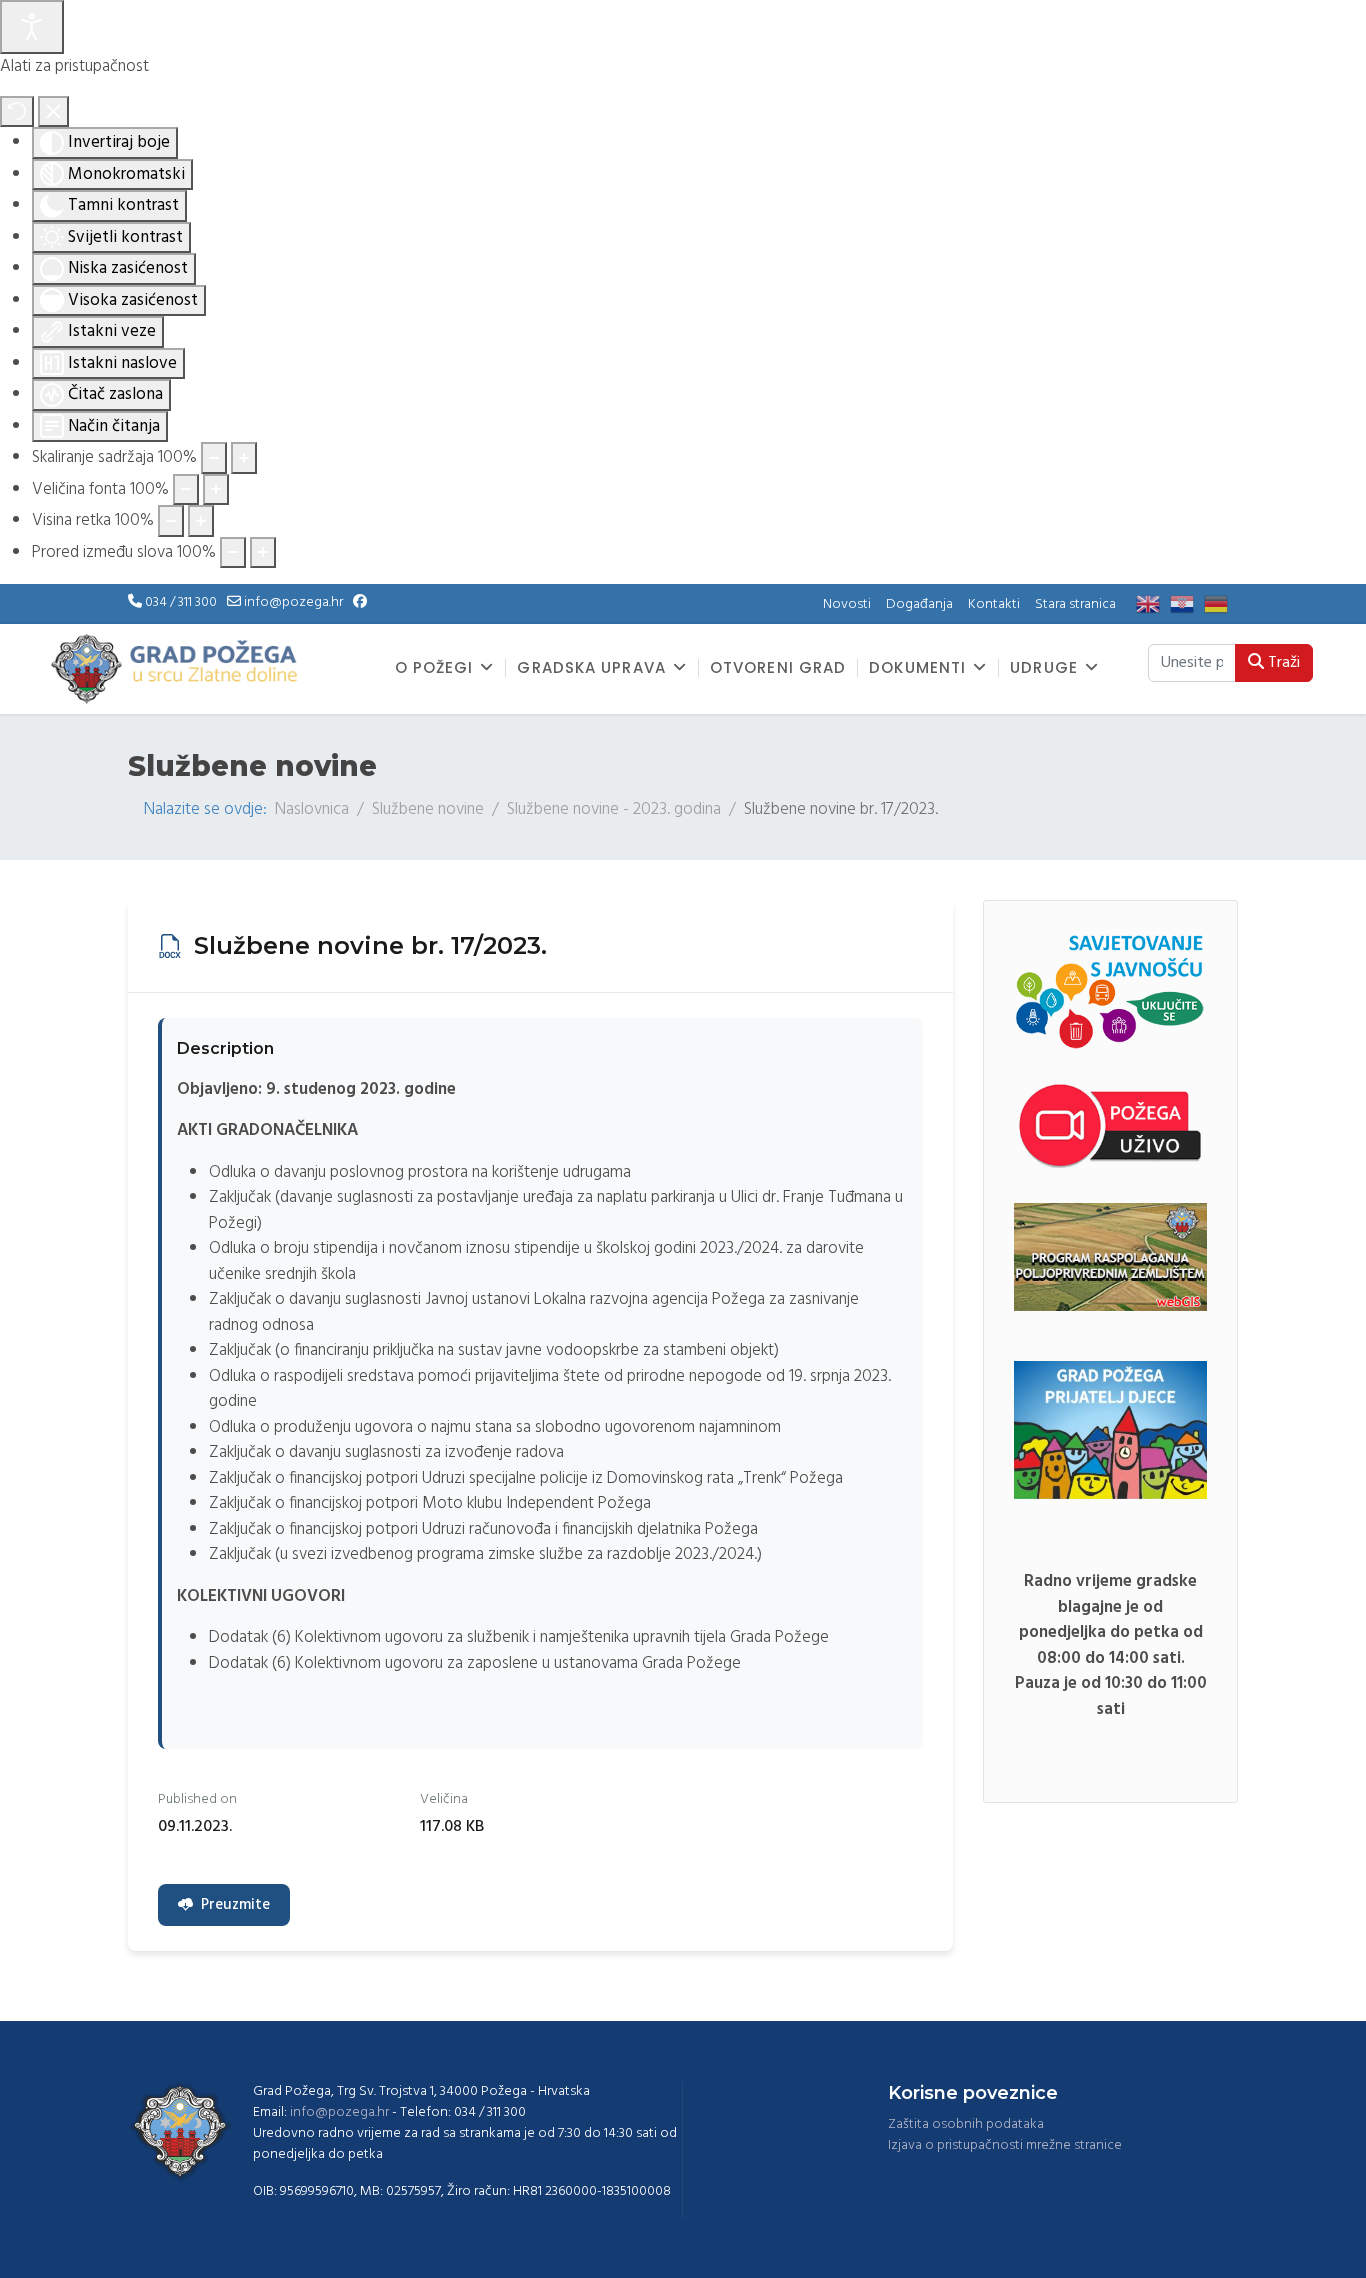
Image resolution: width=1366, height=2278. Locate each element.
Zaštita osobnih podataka (966, 2124)
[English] (1153, 604)
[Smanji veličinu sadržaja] (214, 458)
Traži (1282, 663)
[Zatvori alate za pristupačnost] (53, 112)
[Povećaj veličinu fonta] (216, 490)
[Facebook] (360, 602)
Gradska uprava (591, 668)
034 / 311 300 (181, 602)
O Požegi (434, 668)
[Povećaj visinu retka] (201, 521)
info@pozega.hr (293, 602)
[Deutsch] (1221, 604)
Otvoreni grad (778, 668)
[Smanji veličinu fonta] (186, 490)
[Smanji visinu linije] (171, 521)
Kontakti (994, 604)
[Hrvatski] (1187, 604)
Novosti (847, 604)
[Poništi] (17, 112)
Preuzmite (235, 1905)
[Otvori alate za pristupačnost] (32, 27)
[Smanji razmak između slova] (233, 553)
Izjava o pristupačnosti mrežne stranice (1005, 2145)
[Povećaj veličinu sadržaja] (244, 458)
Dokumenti (917, 668)
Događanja (919, 604)
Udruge (1044, 668)
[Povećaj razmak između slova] (263, 553)
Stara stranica (1075, 604)
